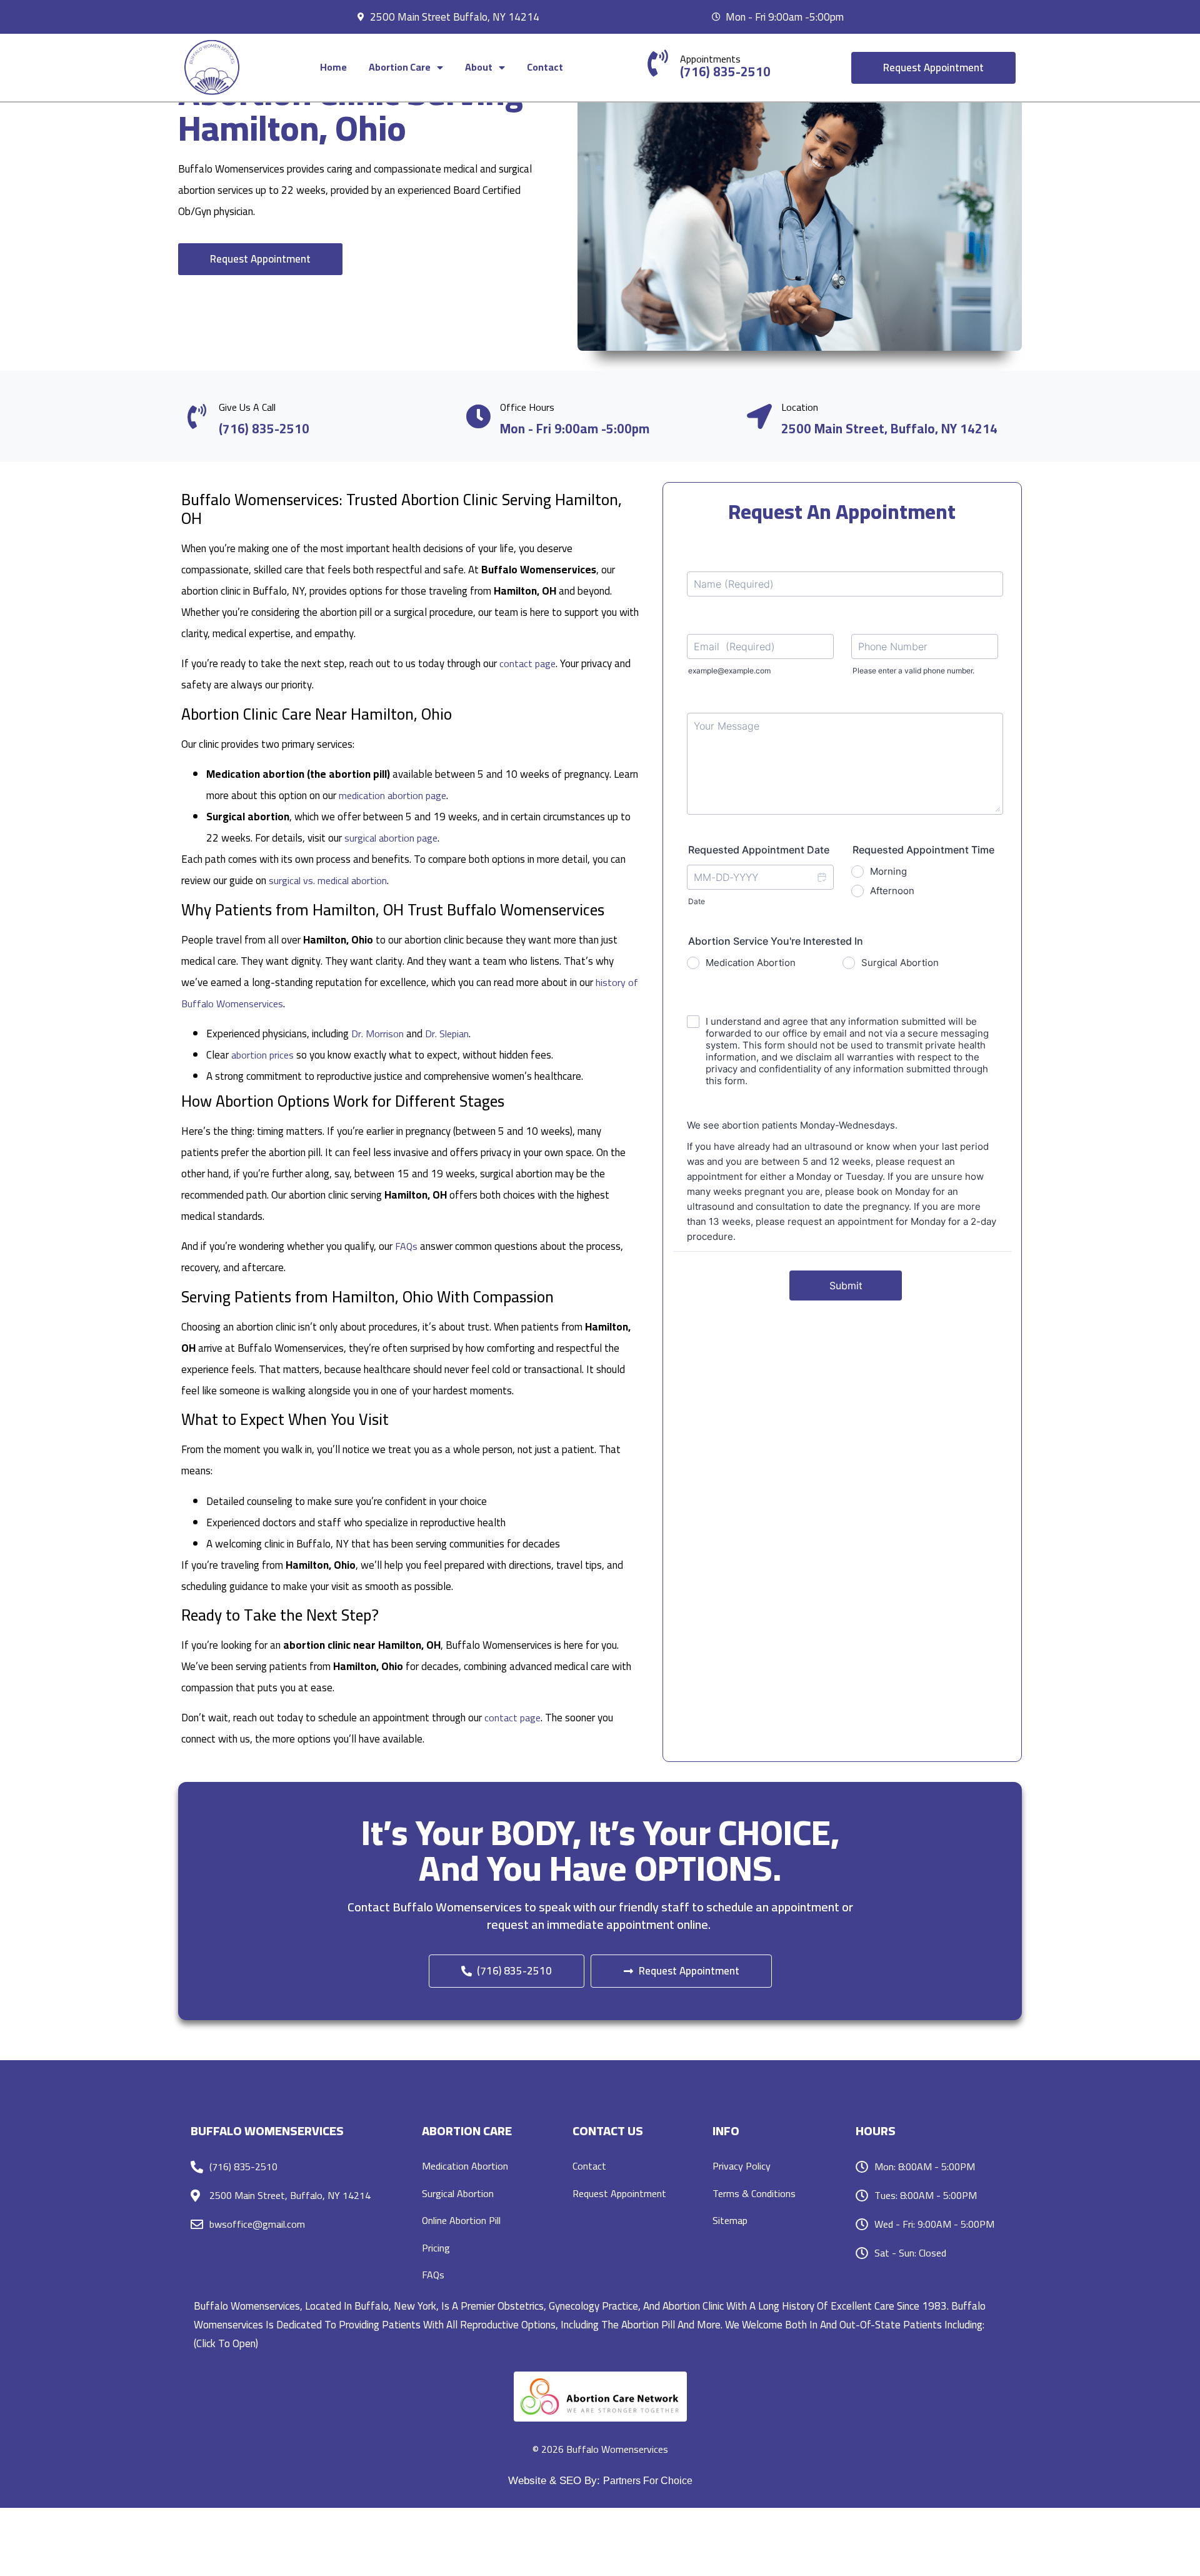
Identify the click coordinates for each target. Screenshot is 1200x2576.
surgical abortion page (391, 838)
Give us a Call (247, 407)
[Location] (759, 416)
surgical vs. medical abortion (328, 880)
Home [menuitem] (333, 67)
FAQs (406, 1246)
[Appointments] (658, 63)
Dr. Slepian (447, 1034)
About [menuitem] (479, 67)
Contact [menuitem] (545, 67)
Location (800, 407)
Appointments (710, 59)
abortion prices (262, 1055)
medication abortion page (392, 795)
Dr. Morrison (377, 1034)
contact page (527, 663)
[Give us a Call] (197, 416)
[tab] (600, 2325)
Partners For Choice (648, 2481)
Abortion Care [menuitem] (400, 67)
